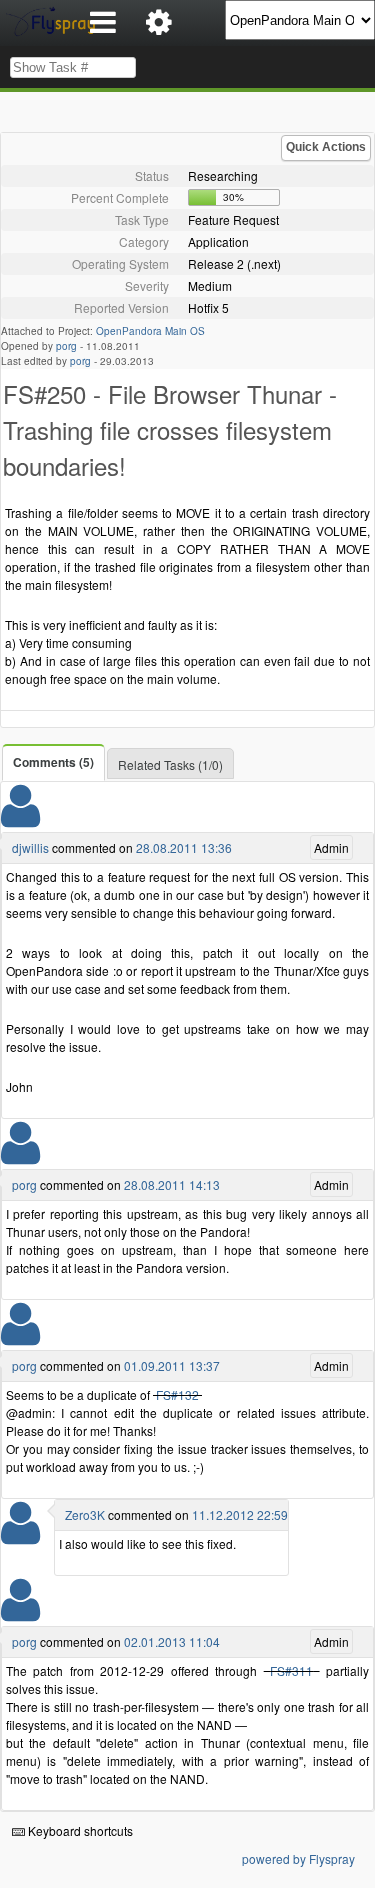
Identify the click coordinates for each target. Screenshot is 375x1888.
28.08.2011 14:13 (172, 1184)
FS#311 (291, 1670)
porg (66, 346)
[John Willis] (20, 818)
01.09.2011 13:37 (172, 1365)
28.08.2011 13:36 (184, 847)
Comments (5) (53, 762)
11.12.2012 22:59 (240, 1514)
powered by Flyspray (298, 1858)
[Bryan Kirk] (20, 1535)
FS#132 (177, 1394)
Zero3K (85, 1514)
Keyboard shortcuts (79, 1830)
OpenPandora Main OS (150, 331)
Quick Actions (326, 147)
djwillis (30, 847)
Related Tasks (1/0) (170, 764)
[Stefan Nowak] (20, 1155)
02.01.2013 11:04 (172, 1641)
